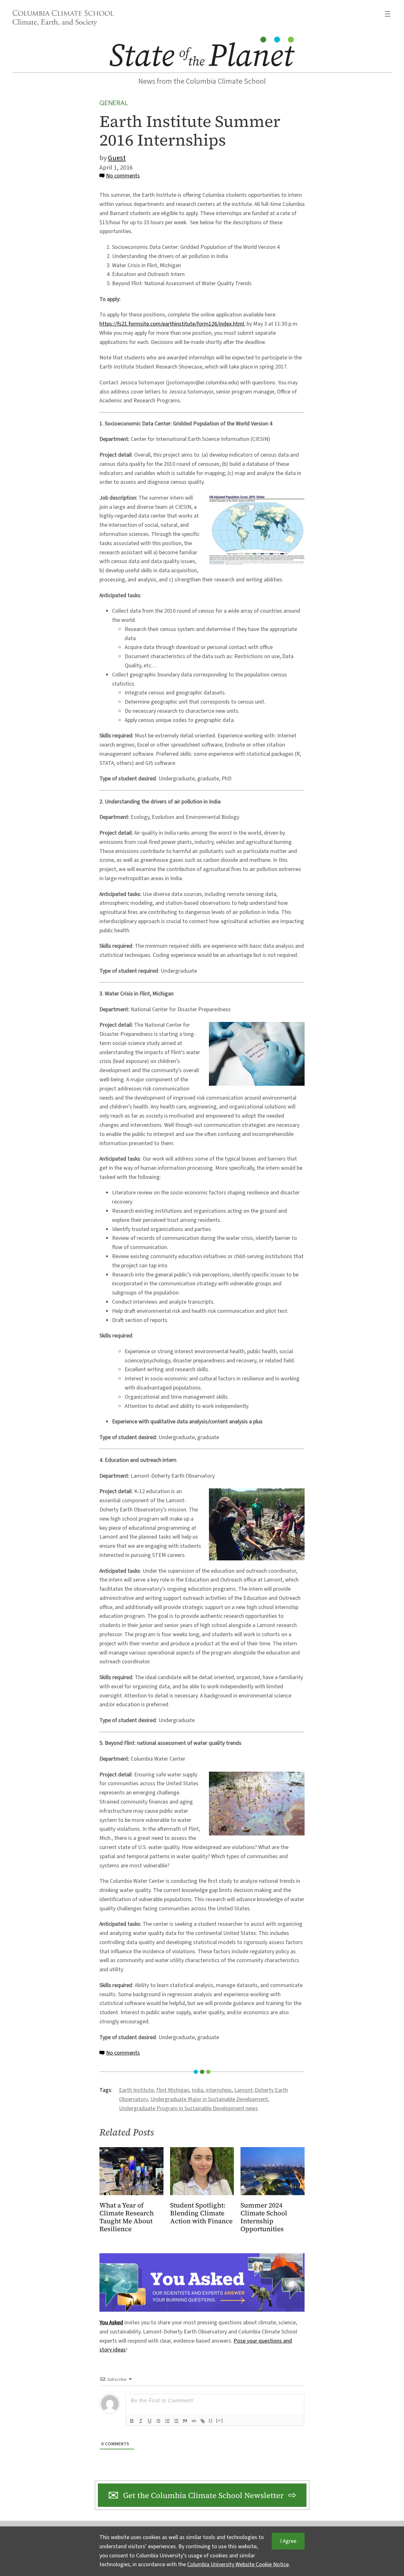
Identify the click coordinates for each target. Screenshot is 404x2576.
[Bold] (132, 2421)
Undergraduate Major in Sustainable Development (209, 2099)
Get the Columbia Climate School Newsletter (203, 2495)
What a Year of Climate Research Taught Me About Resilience (127, 2217)
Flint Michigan (173, 2090)
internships (219, 2090)
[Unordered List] (176, 2421)
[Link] (203, 2421)
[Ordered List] (167, 2421)
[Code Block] (194, 2421)
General (114, 103)
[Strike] (158, 2421)
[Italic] (141, 2421)
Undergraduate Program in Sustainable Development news (188, 2108)
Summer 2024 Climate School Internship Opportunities (264, 2217)
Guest (117, 158)
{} (211, 2420)
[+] (220, 2420)
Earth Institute (136, 2090)
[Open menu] (388, 14)
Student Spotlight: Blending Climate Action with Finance (201, 2213)
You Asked (111, 2323)
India (197, 2090)
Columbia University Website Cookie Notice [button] (238, 2564)
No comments (123, 176)
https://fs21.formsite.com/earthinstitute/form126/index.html (172, 324)
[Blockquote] (185, 2421)
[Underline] (150, 2421)
